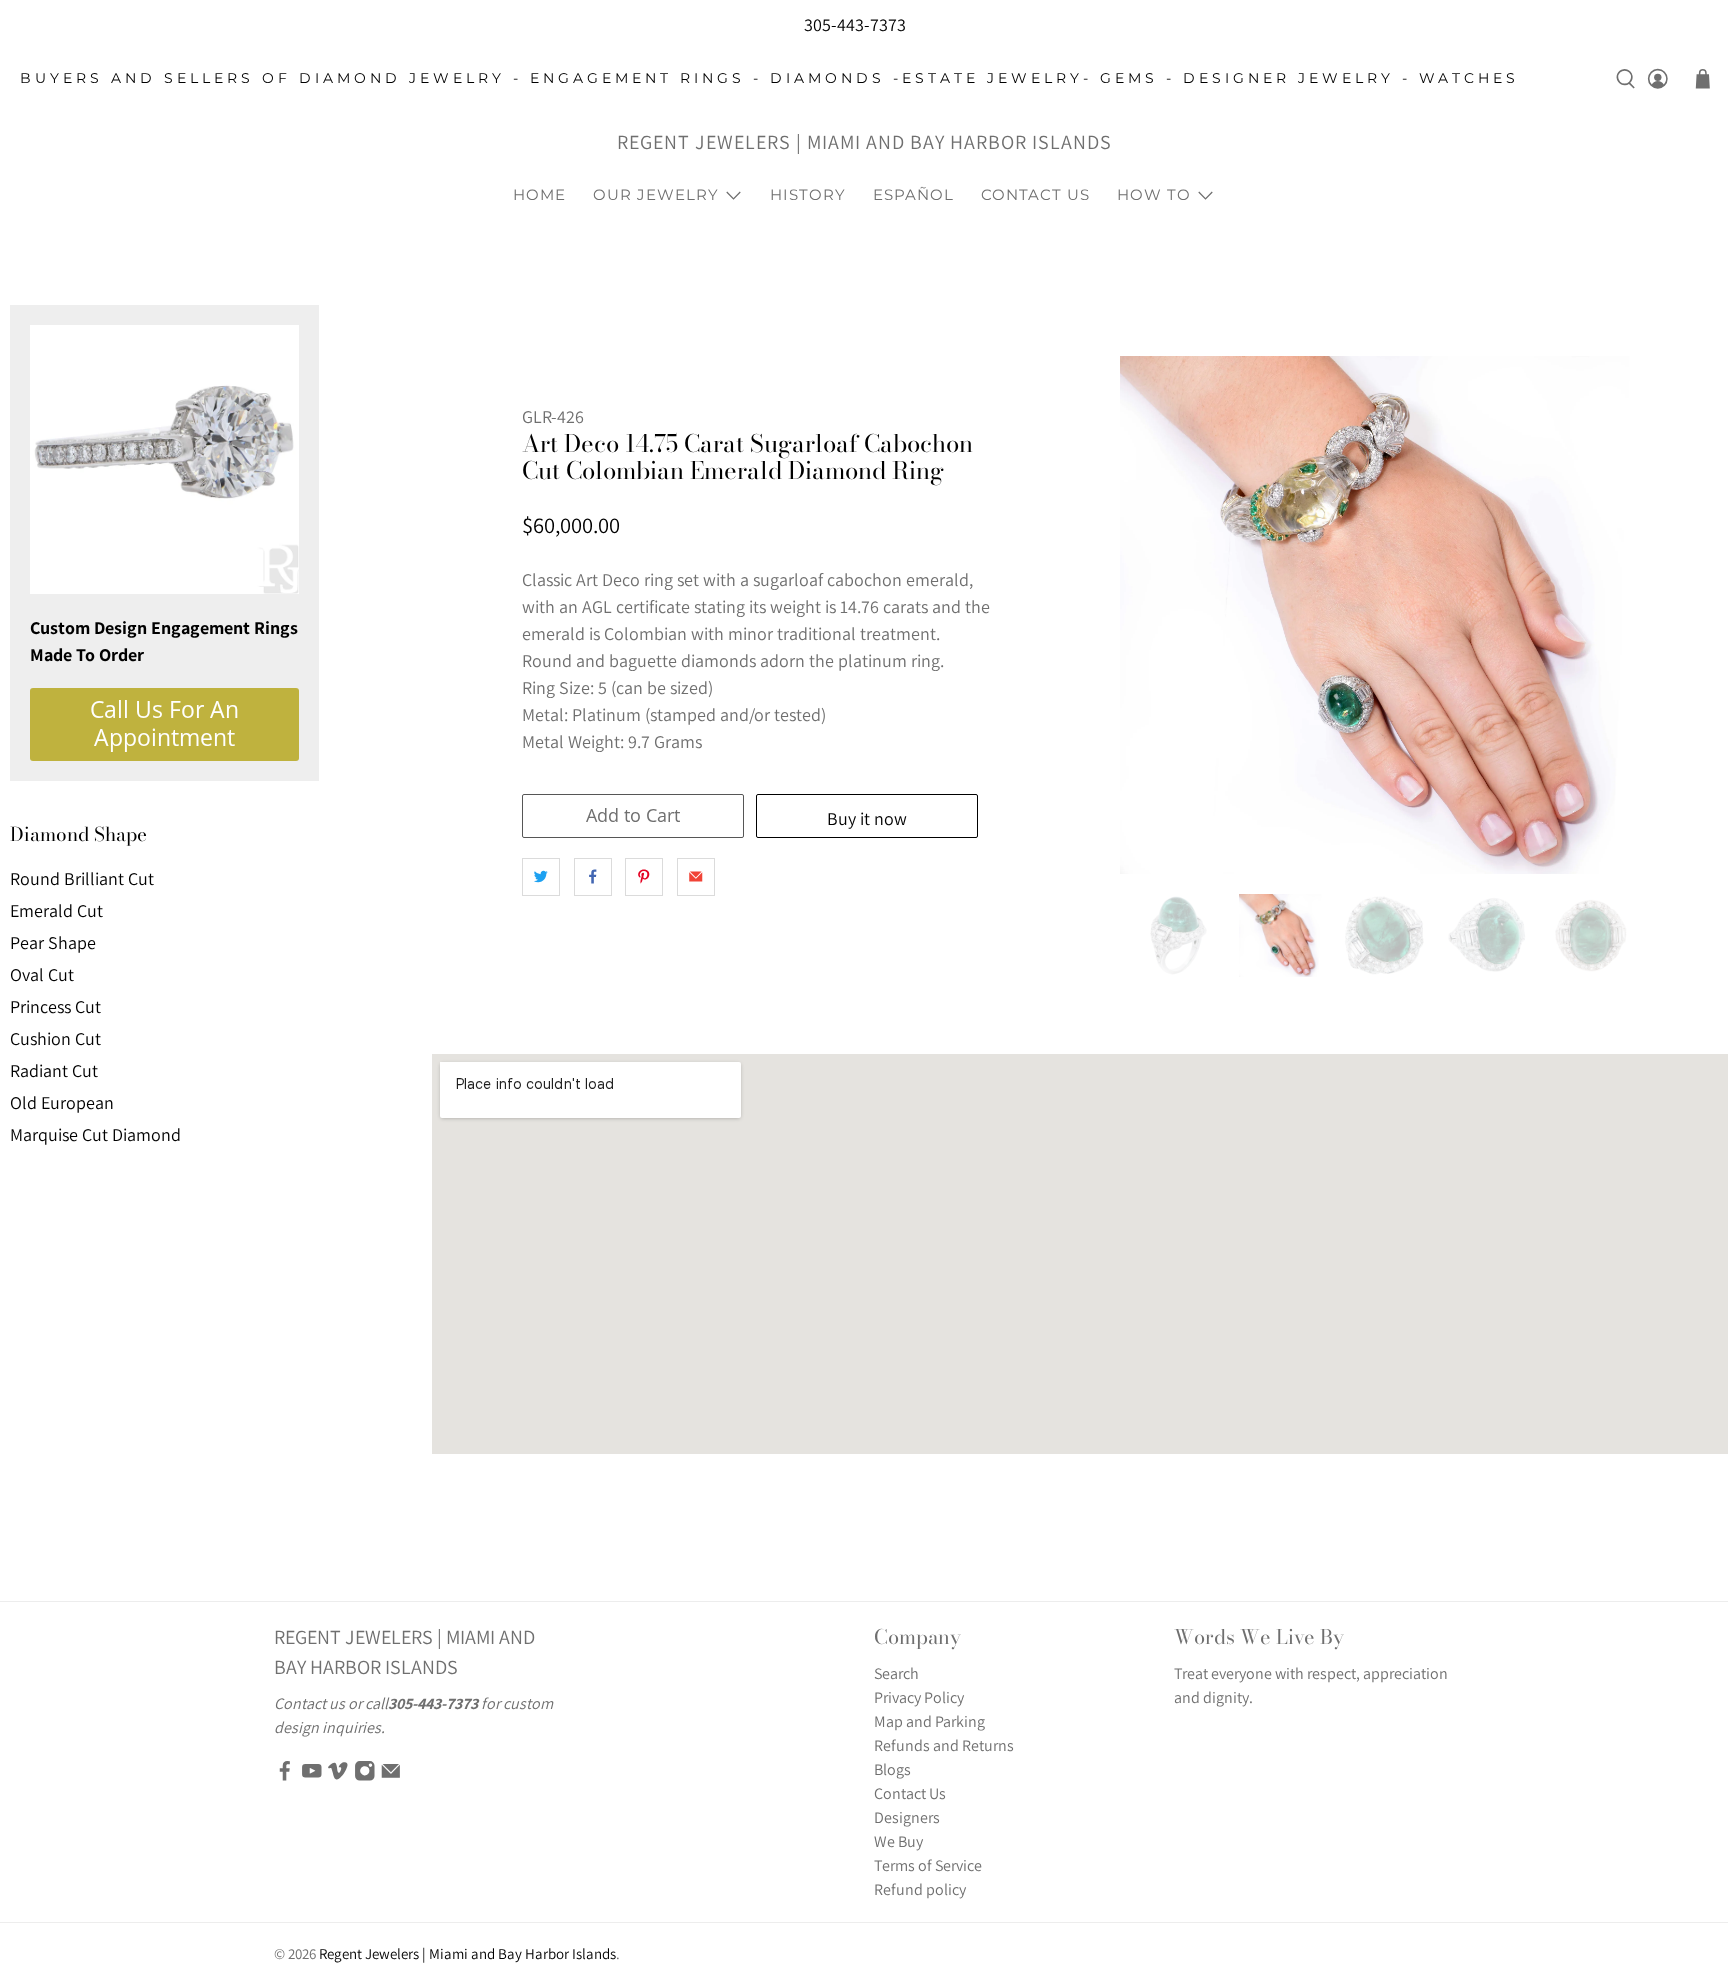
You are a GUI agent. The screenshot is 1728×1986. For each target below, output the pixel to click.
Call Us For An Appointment (164, 723)
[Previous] (1152, 615)
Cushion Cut (55, 1038)
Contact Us (1035, 194)
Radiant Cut (54, 1070)
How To (1154, 194)
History (808, 194)
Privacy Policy (919, 1697)
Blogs (892, 1769)
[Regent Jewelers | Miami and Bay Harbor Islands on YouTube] (312, 1776)
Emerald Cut (56, 910)
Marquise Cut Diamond (95, 1134)
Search (896, 1673)
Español (913, 194)
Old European (62, 1102)
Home (539, 194)
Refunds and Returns (944, 1745)
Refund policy (920, 1889)
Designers (907, 1817)
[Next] (1606, 615)
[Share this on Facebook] (593, 877)
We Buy (898, 1841)
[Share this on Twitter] (541, 877)
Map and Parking (929, 1721)
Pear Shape (53, 942)
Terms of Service (928, 1865)
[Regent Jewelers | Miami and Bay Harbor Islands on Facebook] (285, 1776)
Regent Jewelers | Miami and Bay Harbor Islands (864, 142)
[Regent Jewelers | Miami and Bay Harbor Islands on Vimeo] (338, 1776)
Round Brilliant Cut (82, 878)
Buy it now (867, 818)
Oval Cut (42, 974)
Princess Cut (55, 1006)
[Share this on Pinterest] (644, 877)
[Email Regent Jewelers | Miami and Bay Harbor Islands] (391, 1776)
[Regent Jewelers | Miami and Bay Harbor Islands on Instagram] (365, 1776)
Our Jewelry (656, 194)
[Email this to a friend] (696, 877)
